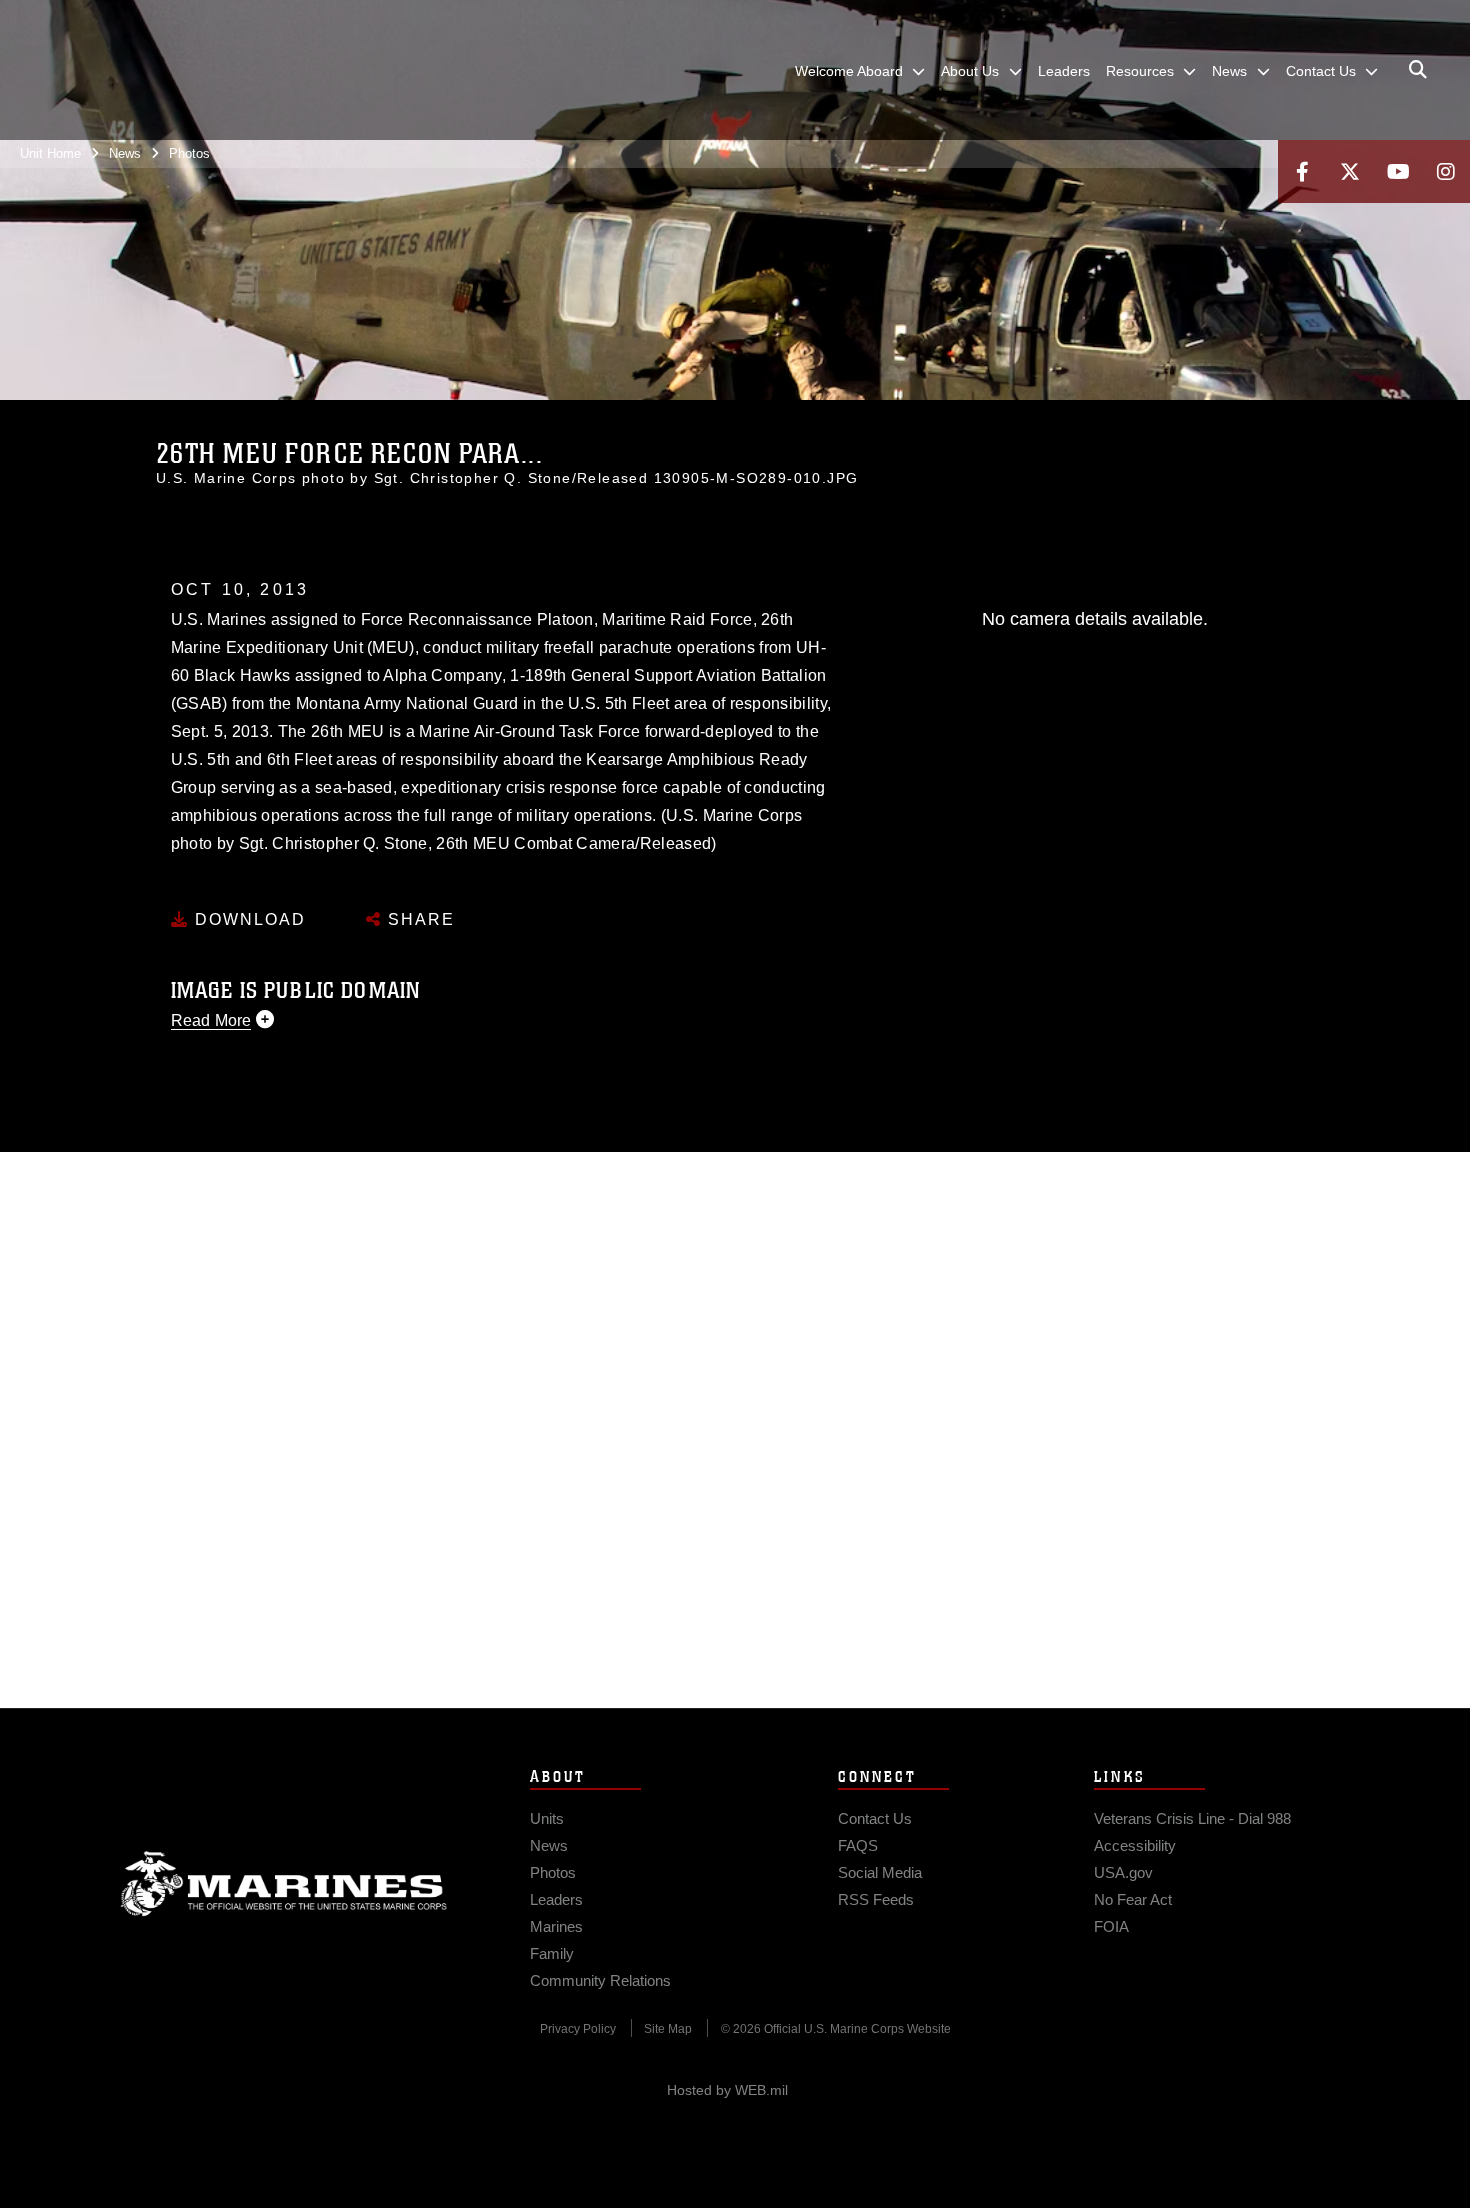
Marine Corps (284, 1884)
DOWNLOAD (247, 919)
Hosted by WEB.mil (727, 2090)
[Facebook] (1302, 171)
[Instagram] (1446, 171)
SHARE (418, 919)
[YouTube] (1398, 171)
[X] (1350, 171)
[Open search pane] (1418, 70)
